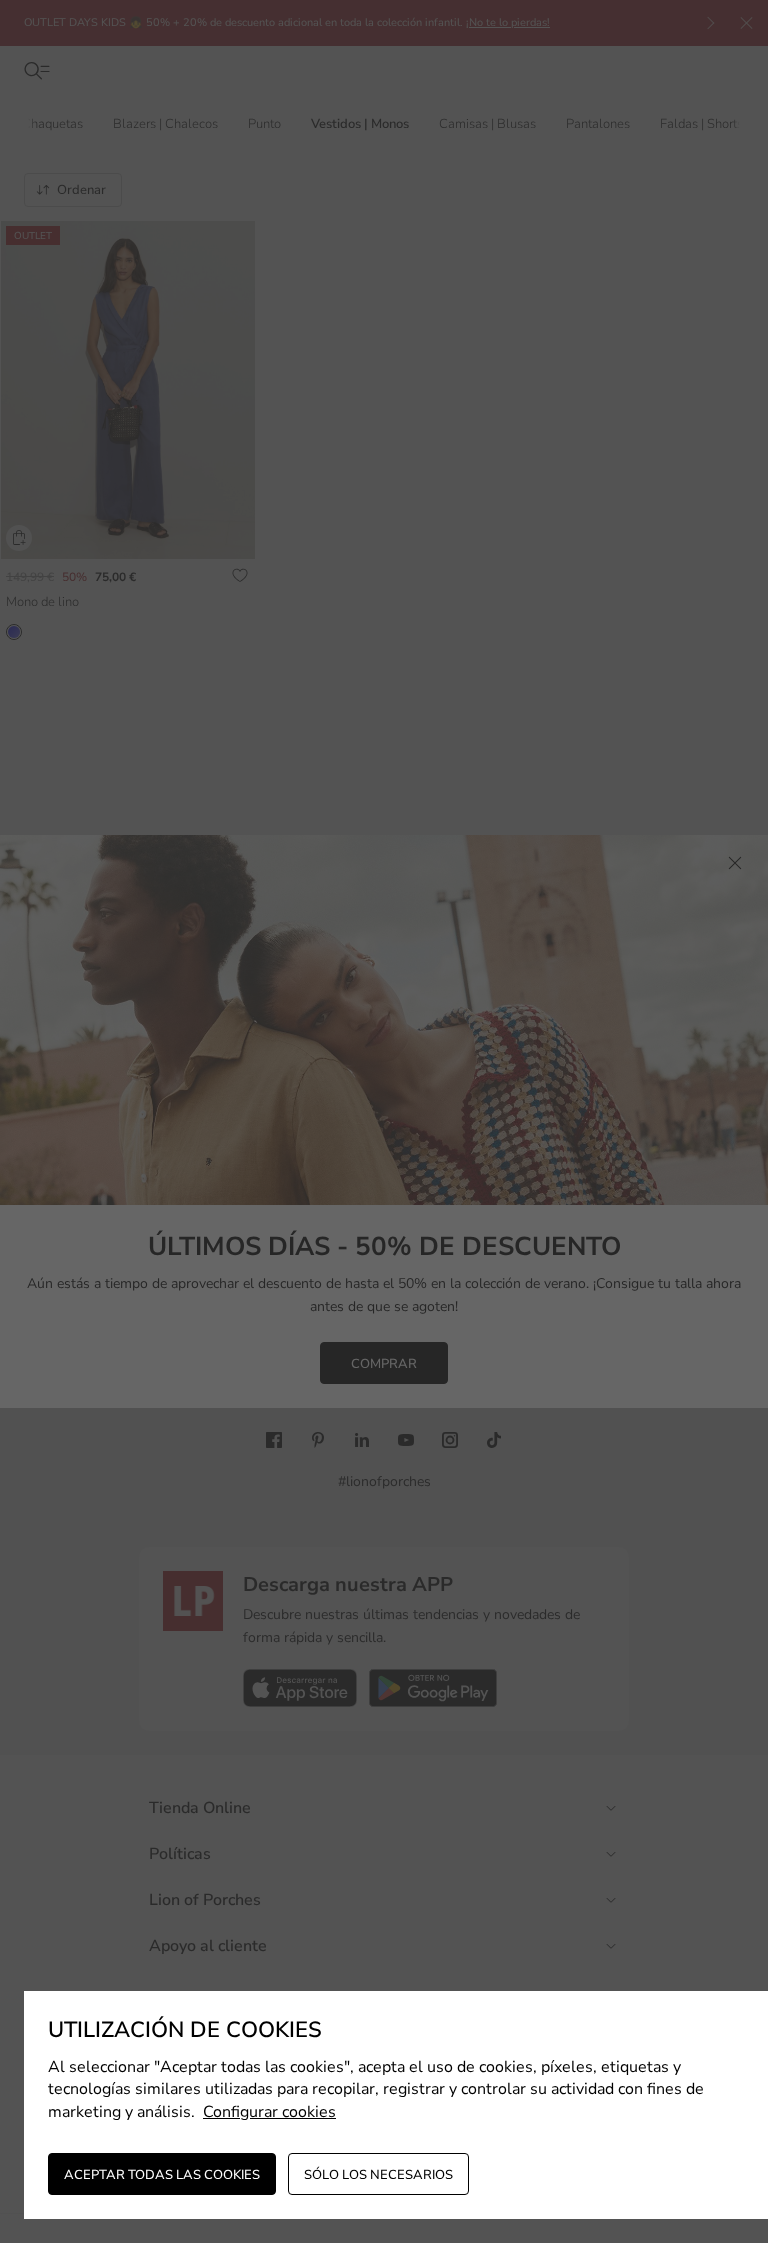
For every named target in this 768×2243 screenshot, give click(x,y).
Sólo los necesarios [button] (378, 2175)
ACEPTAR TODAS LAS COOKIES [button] (162, 2175)
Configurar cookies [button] (269, 2112)
